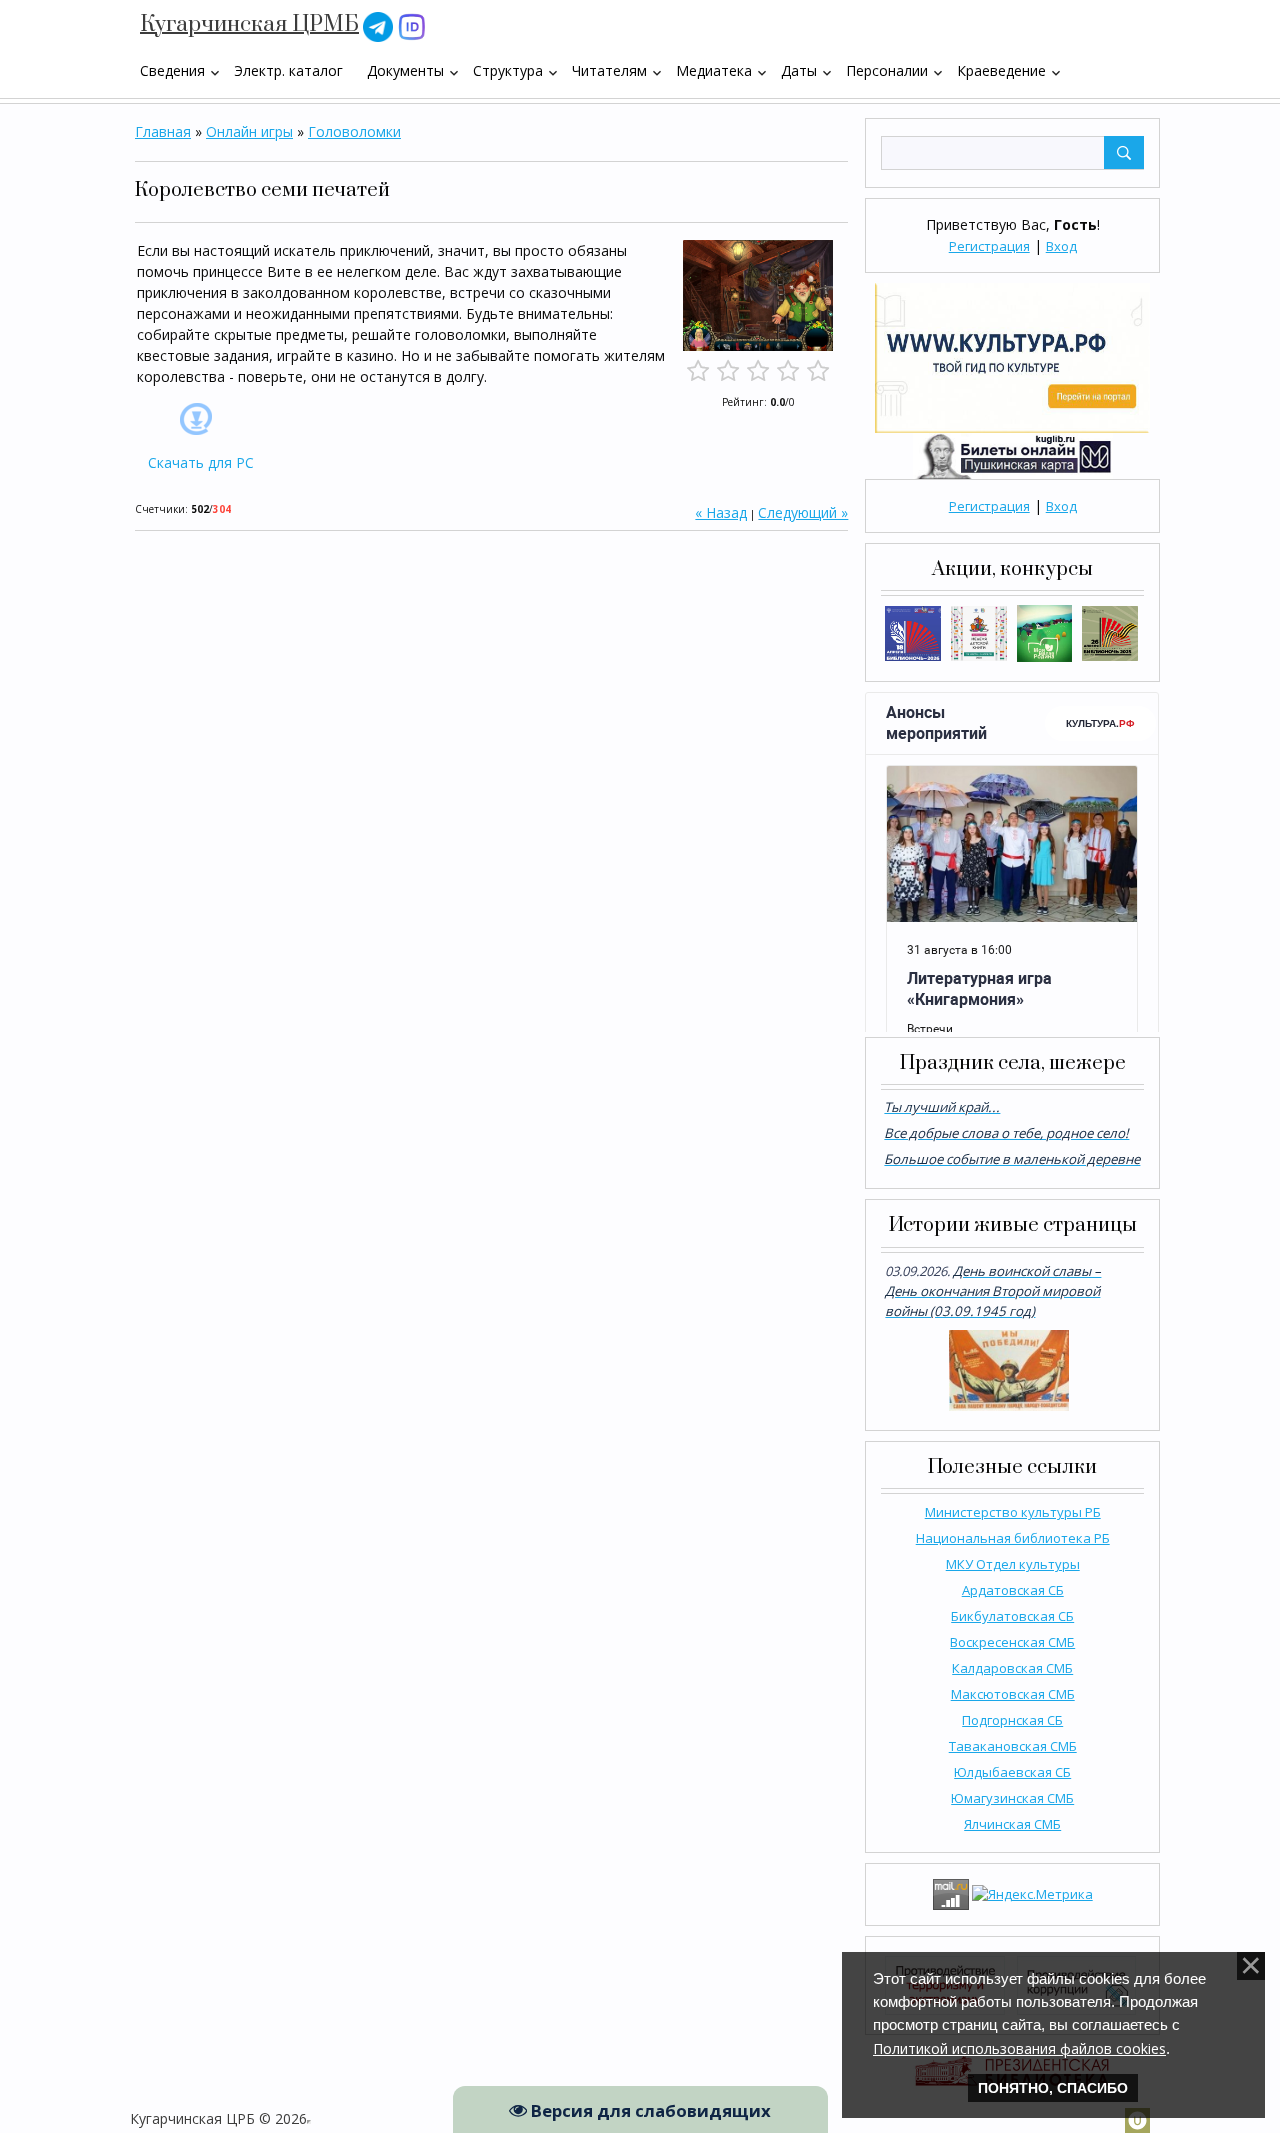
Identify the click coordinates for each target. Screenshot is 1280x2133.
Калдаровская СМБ (1012, 1668)
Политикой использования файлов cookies (1019, 2048)
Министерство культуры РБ (1013, 1512)
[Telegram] (378, 25)
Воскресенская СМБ (1012, 1642)
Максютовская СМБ (1013, 1694)
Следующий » (803, 512)
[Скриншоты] (758, 295)
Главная (163, 131)
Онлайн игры (249, 131)
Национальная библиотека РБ (1013, 1538)
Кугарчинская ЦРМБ (249, 24)
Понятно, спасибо (1053, 2088)
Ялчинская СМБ (1012, 1824)
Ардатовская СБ (1013, 1590)
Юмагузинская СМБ (1012, 1798)
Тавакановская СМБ (1013, 1746)
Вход (1061, 246)
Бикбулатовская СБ (1012, 1616)
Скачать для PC (201, 462)
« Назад (721, 512)
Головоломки (354, 131)
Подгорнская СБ (1012, 1720)
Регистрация (989, 246)
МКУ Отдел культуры (1013, 1564)
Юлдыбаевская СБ (1012, 1772)
